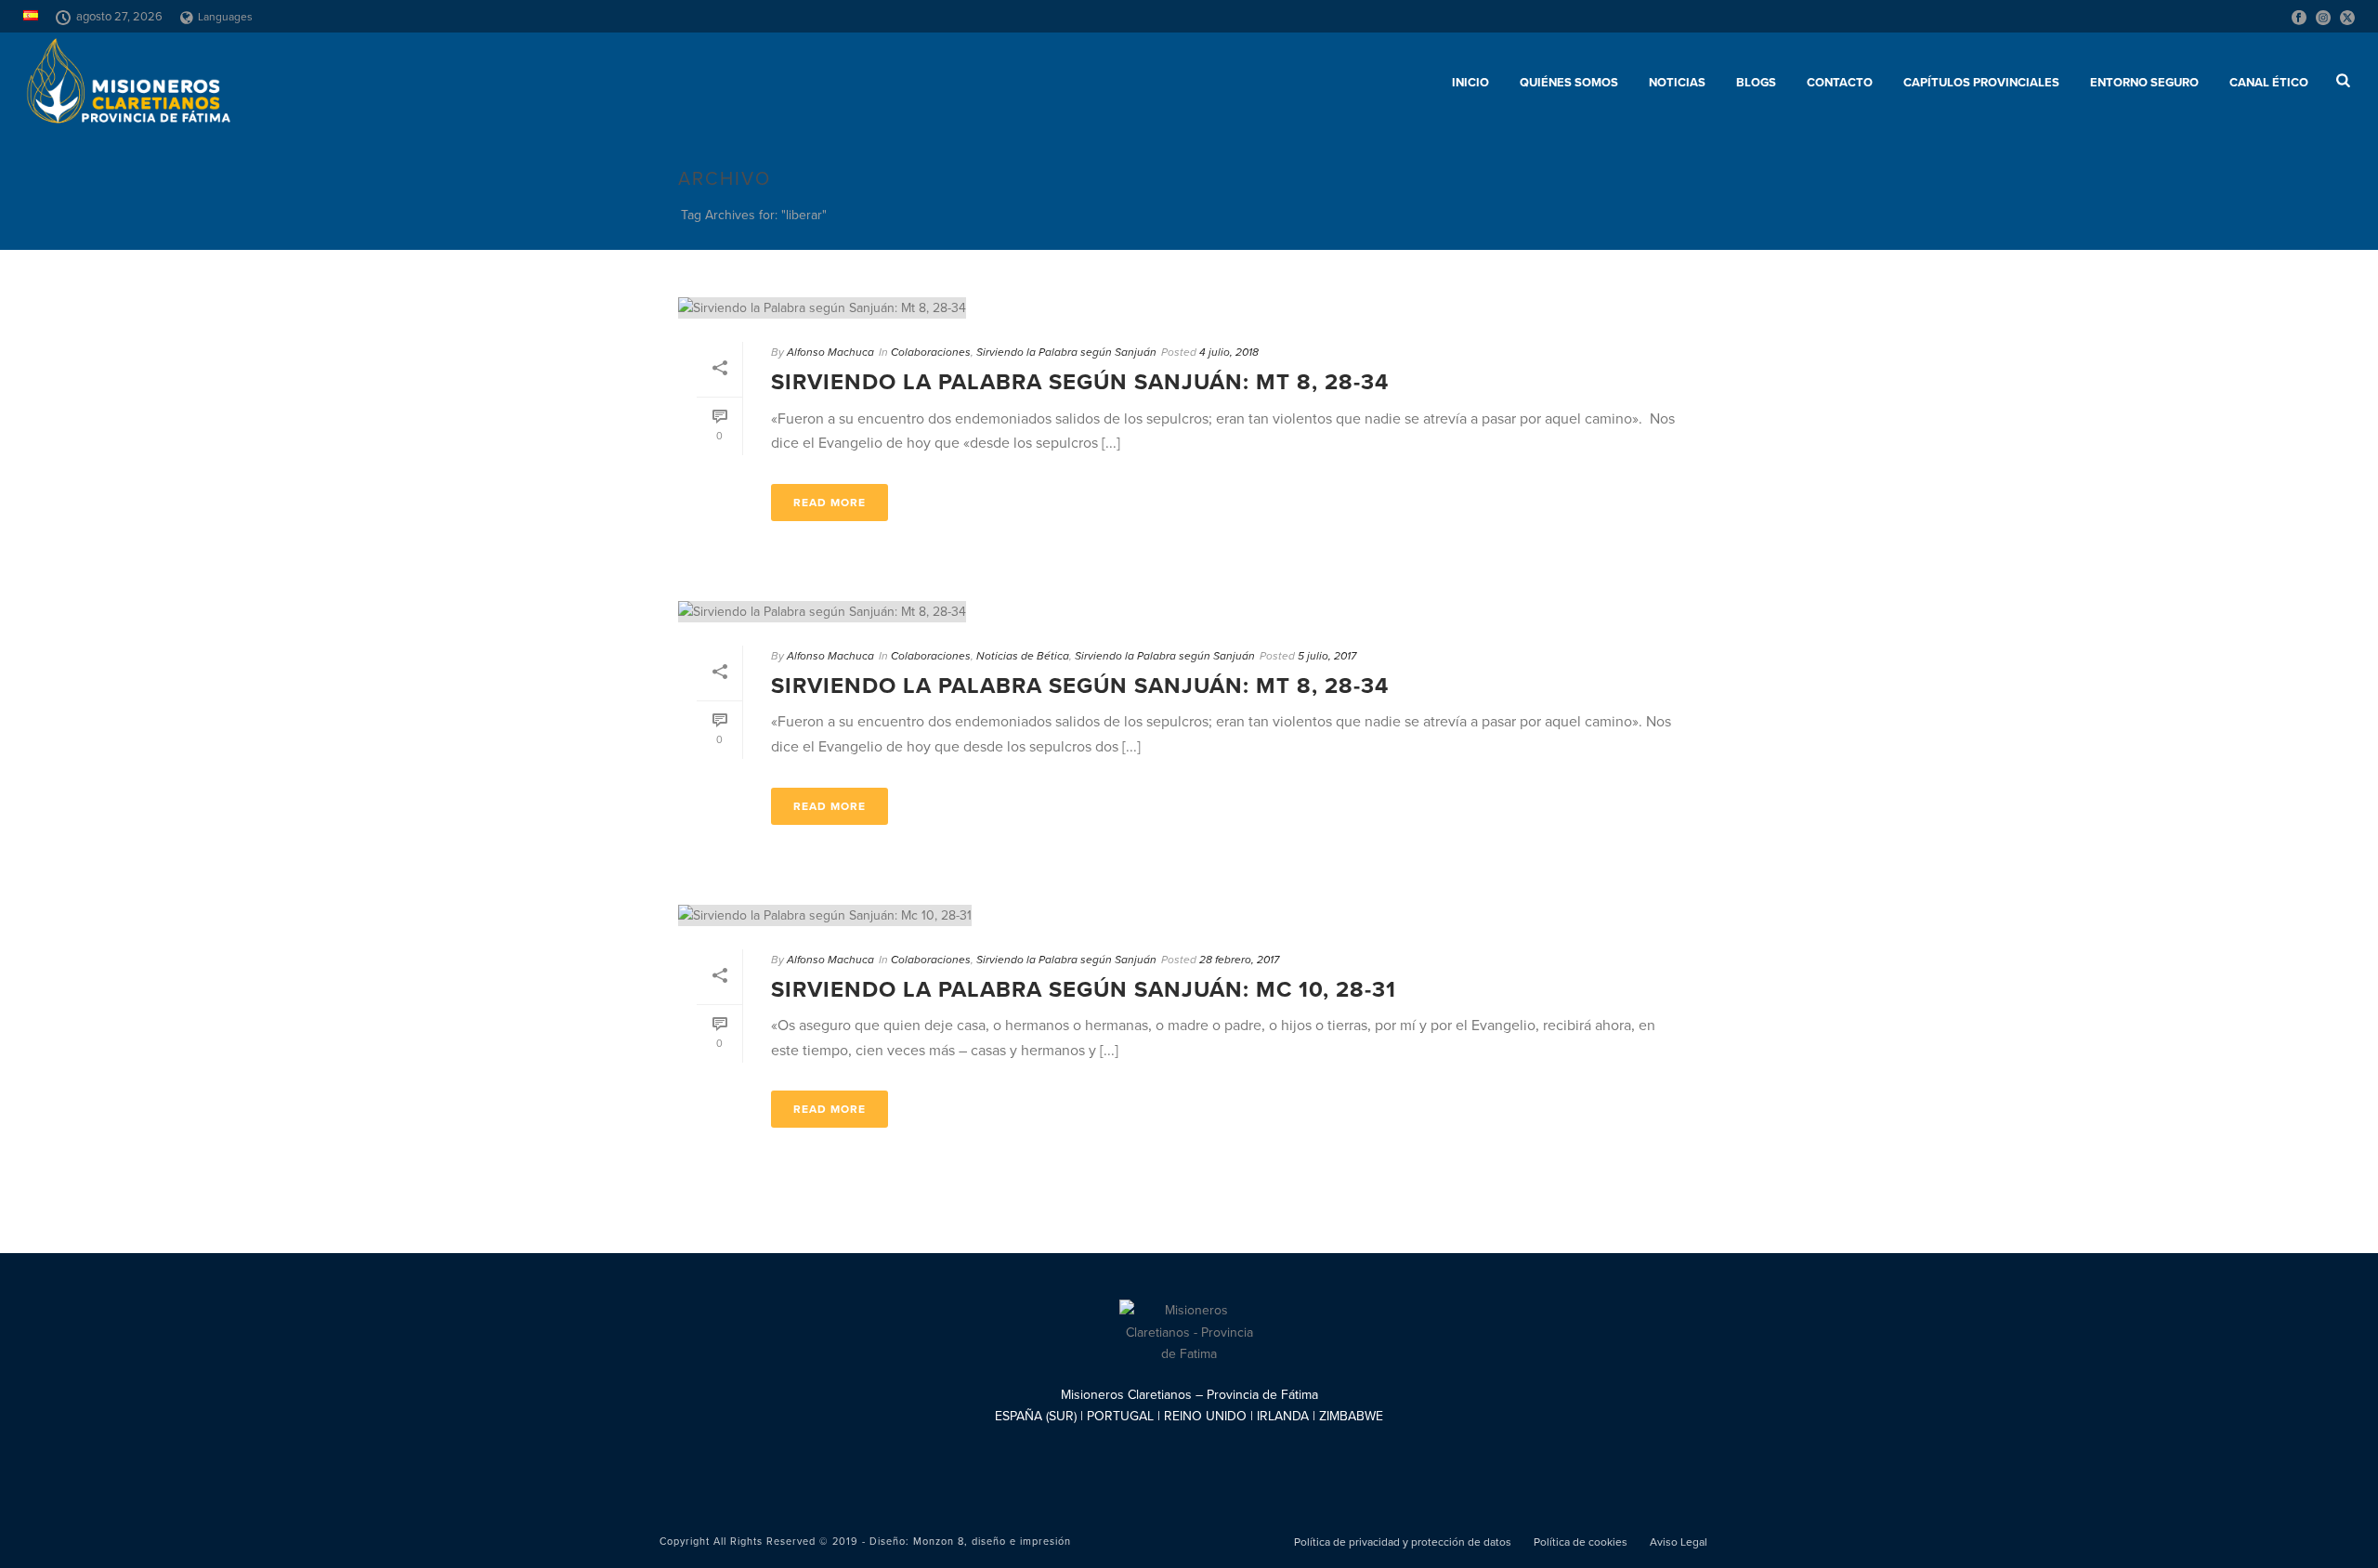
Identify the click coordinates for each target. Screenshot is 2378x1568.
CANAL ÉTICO (2269, 83)
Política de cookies (1581, 1542)
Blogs (1756, 83)
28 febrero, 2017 (1239, 960)
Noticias (1677, 83)
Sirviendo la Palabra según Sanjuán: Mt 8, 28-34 (1080, 382)
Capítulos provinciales (1981, 83)
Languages (225, 17)
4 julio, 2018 (1229, 352)
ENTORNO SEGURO (2144, 83)
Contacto (1840, 83)
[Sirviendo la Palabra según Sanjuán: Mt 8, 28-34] (1189, 307)
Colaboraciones (931, 352)
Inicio (1470, 83)
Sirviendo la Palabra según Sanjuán (1066, 352)
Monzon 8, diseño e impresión (992, 1542)
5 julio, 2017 (1327, 656)
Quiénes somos (1569, 83)
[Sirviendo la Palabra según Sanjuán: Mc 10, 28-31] (1189, 915)
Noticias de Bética (1023, 656)
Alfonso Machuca (830, 352)
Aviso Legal (1679, 1542)
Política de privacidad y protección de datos (1403, 1542)
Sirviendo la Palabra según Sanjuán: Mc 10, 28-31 (1084, 990)
